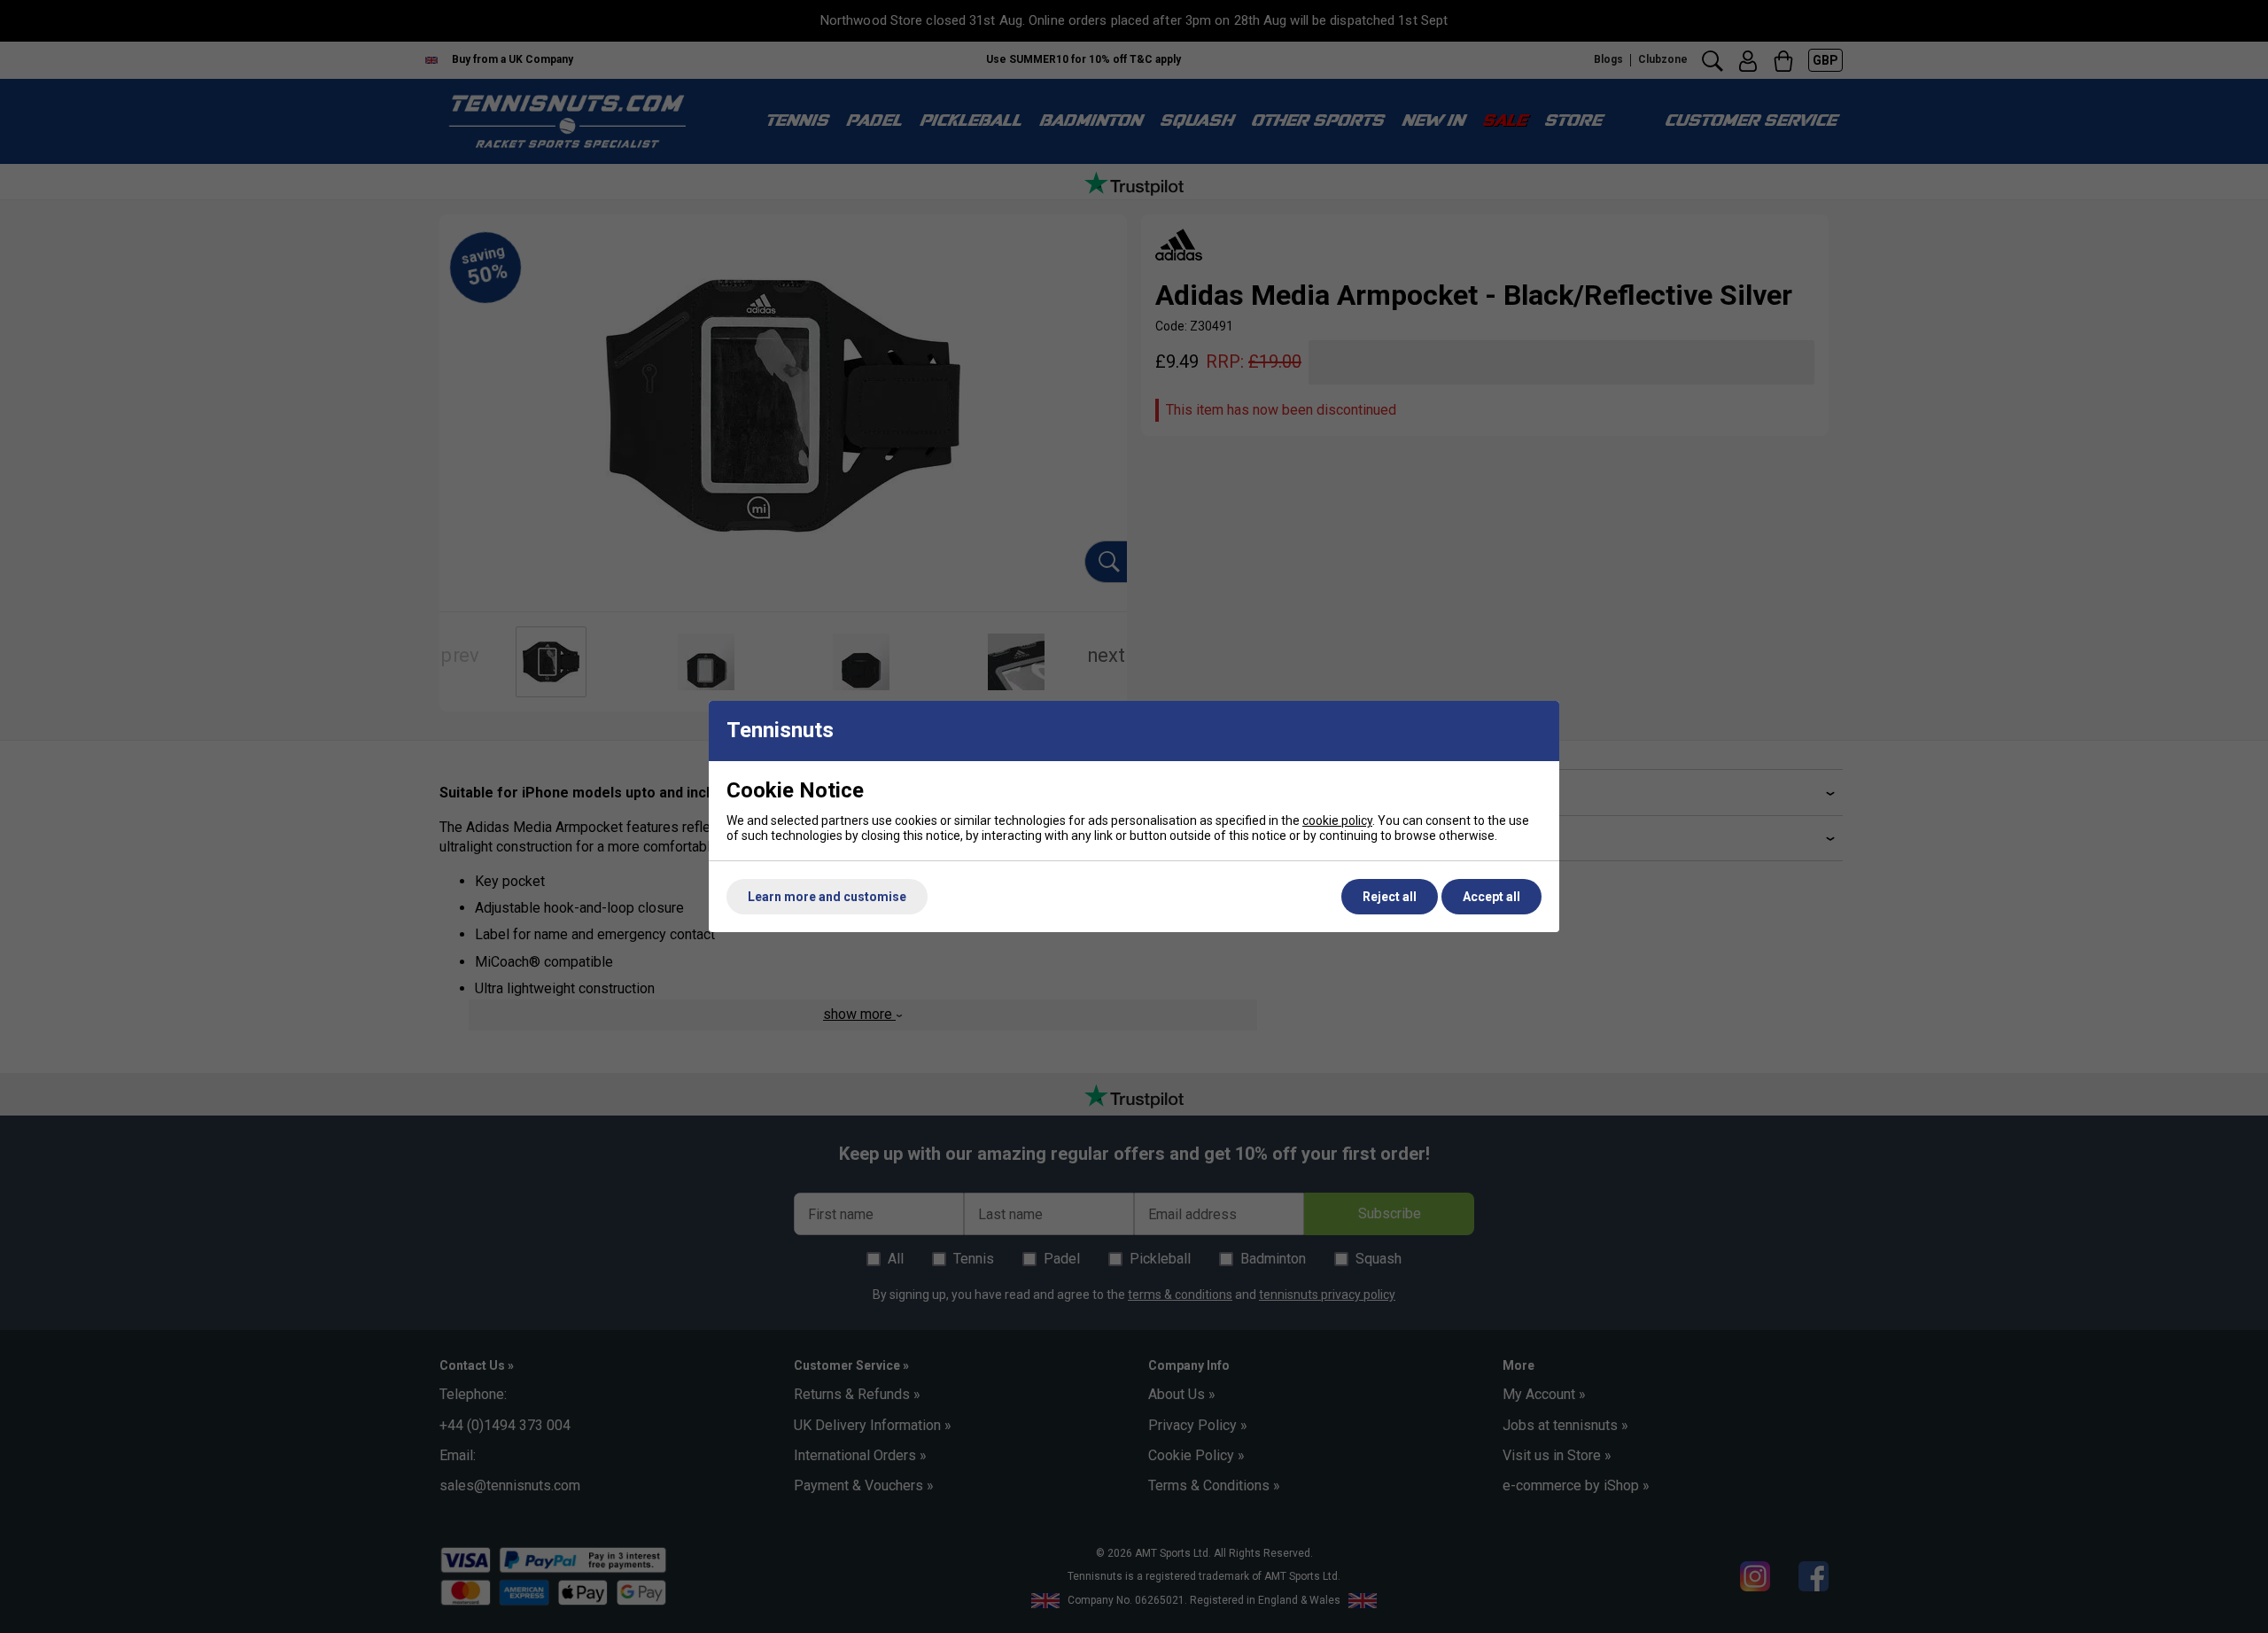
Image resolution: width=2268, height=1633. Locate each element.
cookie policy (1337, 820)
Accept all (1491, 897)
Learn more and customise (827, 897)
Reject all (1390, 897)
